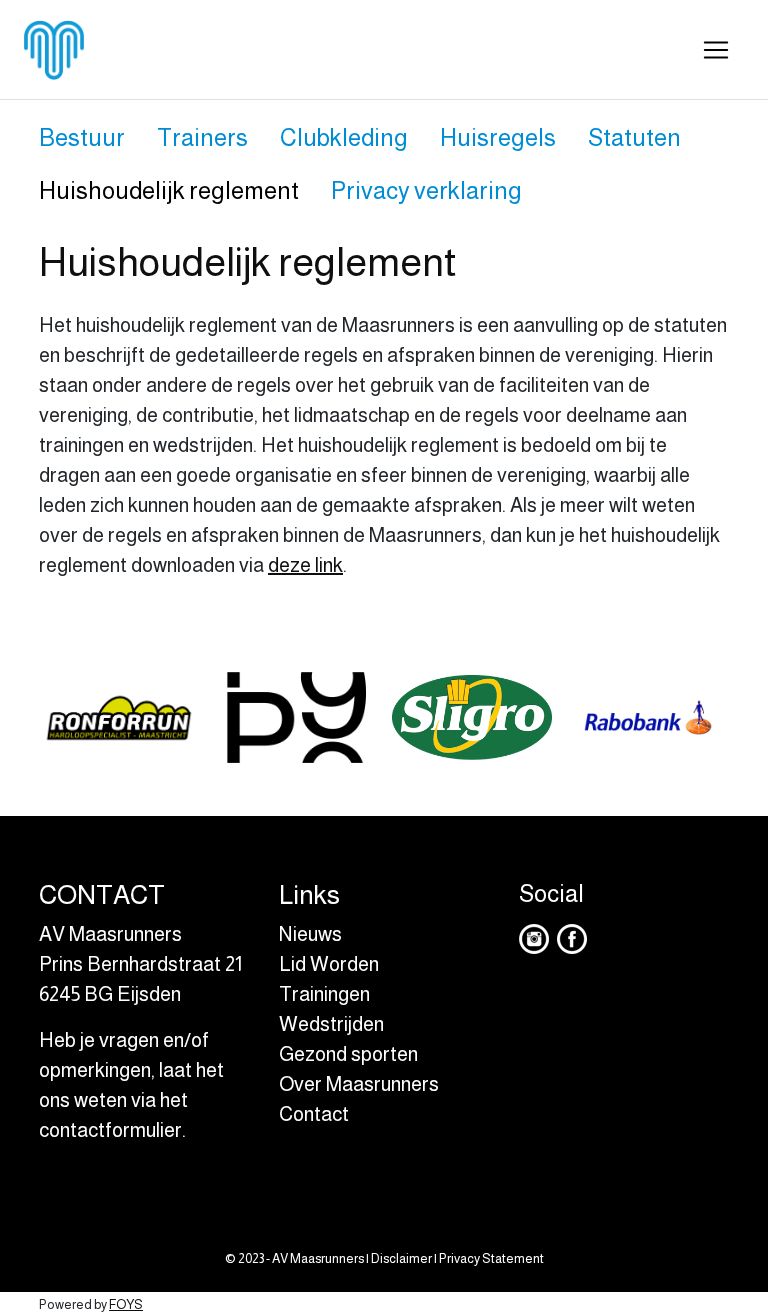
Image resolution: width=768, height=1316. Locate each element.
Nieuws (310, 934)
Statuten (634, 137)
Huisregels (498, 137)
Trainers (202, 137)
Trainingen (324, 994)
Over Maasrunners (359, 1084)
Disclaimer (401, 1258)
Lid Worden (329, 964)
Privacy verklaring (426, 190)
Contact (314, 1114)
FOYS (126, 1304)
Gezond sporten (348, 1054)
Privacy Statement (491, 1258)
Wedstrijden (331, 1024)
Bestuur (82, 137)
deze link (305, 565)
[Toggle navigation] (716, 50)
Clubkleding (344, 137)
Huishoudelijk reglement (169, 190)
